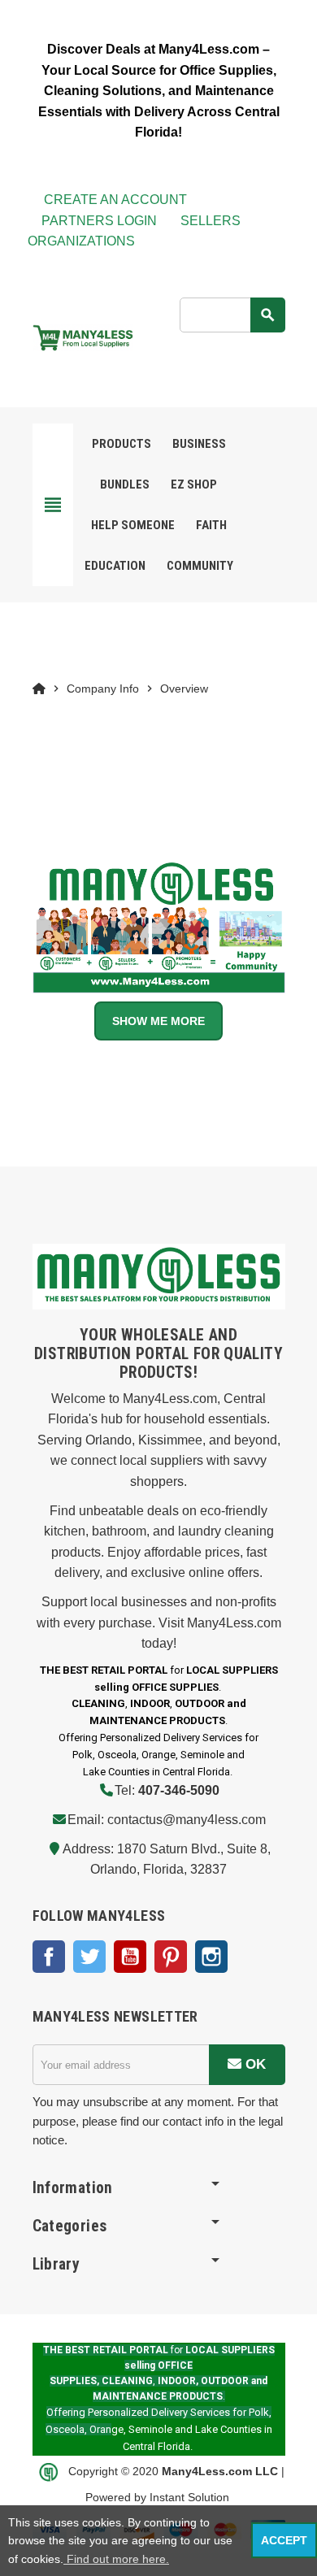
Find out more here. (116, 2559)
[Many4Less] (83, 336)
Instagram (211, 1957)
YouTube (130, 1957)
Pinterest (171, 1957)
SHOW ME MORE (158, 1021)
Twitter (89, 1957)
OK (254, 2064)
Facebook (49, 1957)
